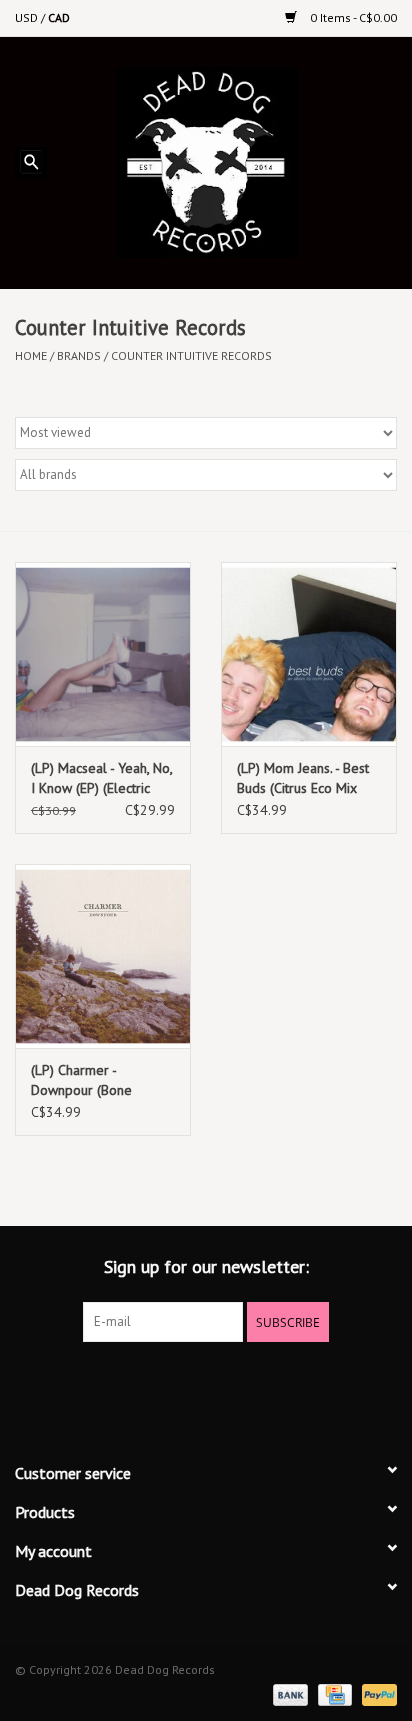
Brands (79, 355)
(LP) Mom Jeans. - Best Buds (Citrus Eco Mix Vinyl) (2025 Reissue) (303, 778)
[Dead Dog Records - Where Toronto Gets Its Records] (236, 161)
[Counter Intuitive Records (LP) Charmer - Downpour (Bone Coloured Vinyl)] (103, 956)
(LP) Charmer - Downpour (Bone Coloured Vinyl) (81, 1080)
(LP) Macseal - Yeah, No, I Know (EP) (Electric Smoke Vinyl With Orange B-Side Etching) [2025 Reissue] (101, 778)
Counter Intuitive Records (191, 355)
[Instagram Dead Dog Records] (260, 1383)
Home (31, 355)
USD (28, 17)
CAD (59, 17)
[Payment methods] (288, 1693)
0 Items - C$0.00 (352, 17)
